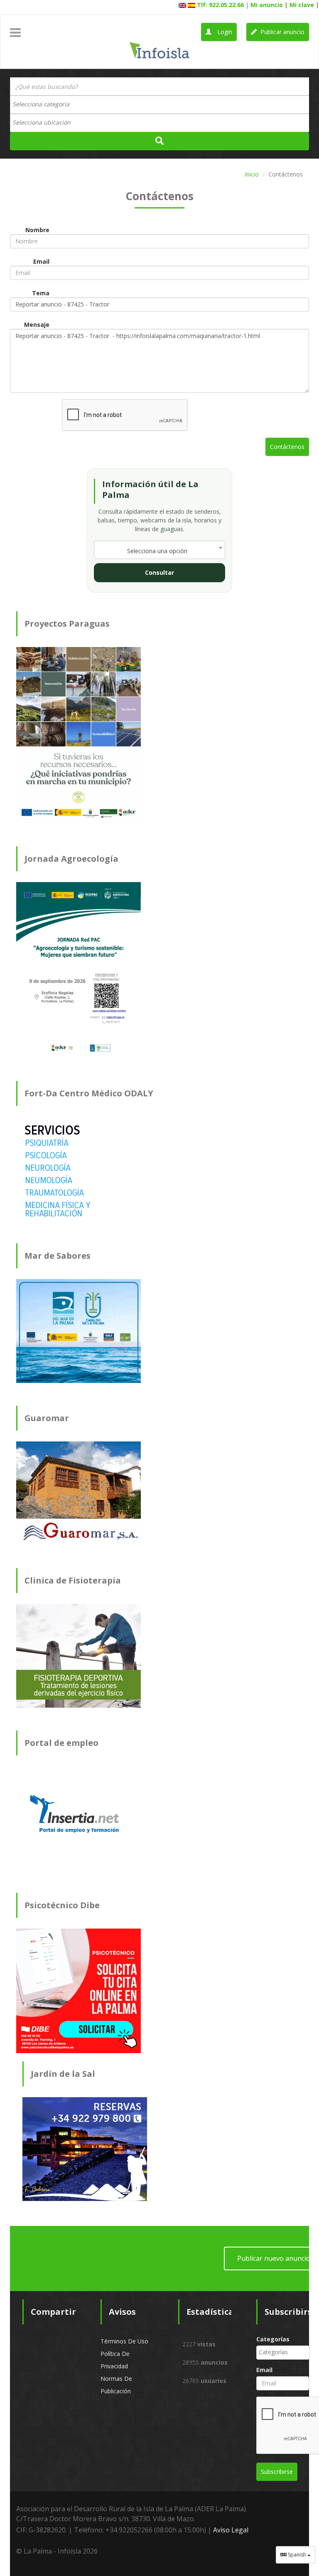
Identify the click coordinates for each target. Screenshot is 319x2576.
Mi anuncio (267, 5)
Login (224, 32)
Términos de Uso (124, 2341)
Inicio (252, 174)
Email (264, 2370)
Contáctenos (287, 447)
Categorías (273, 2339)
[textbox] (45, 104)
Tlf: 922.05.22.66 (220, 5)
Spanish (297, 2555)
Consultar (159, 572)
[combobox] (159, 105)
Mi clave (302, 5)
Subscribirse (277, 2472)
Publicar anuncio (282, 32)
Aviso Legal (231, 2530)
